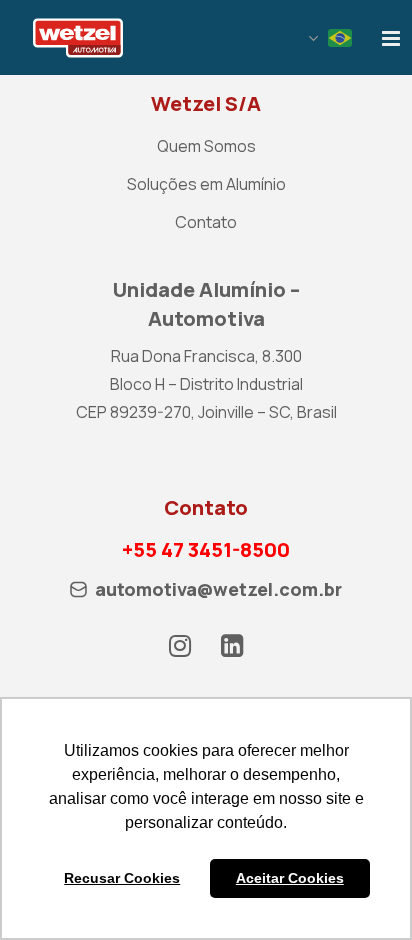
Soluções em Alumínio (206, 184)
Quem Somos (206, 146)
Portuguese (340, 38)
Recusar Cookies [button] (122, 878)
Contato (206, 222)
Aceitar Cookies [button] (290, 878)
